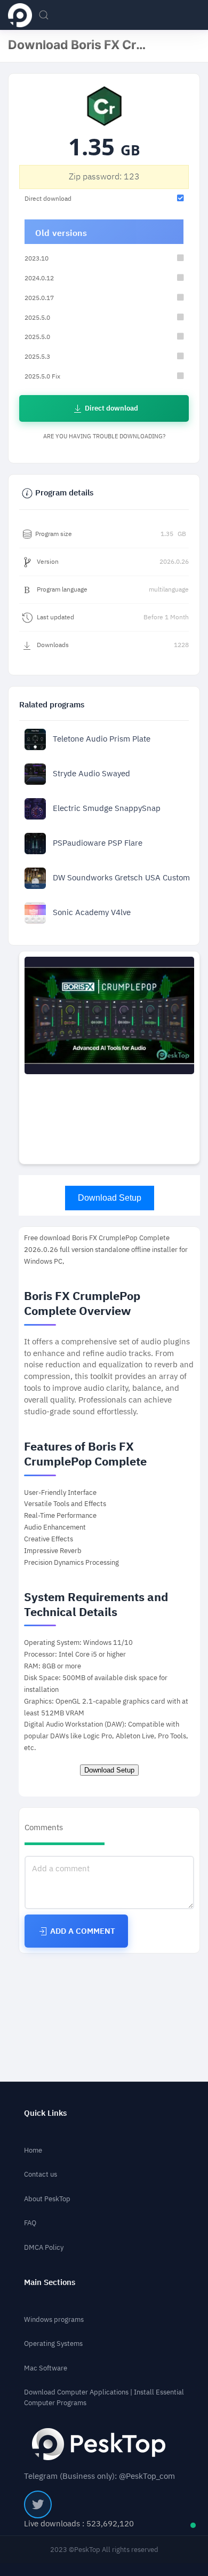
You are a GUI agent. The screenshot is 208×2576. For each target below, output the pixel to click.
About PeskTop (47, 2199)
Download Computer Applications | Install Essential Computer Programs (104, 2397)
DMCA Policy (44, 2247)
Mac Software (46, 2368)
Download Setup (110, 1198)
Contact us (41, 2174)
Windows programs (54, 2319)
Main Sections (50, 2283)
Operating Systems (53, 2343)
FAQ (30, 2223)
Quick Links (45, 2113)
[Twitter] (38, 2504)
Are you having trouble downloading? (104, 436)
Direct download (111, 408)
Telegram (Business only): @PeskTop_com (99, 2476)
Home (33, 2150)
